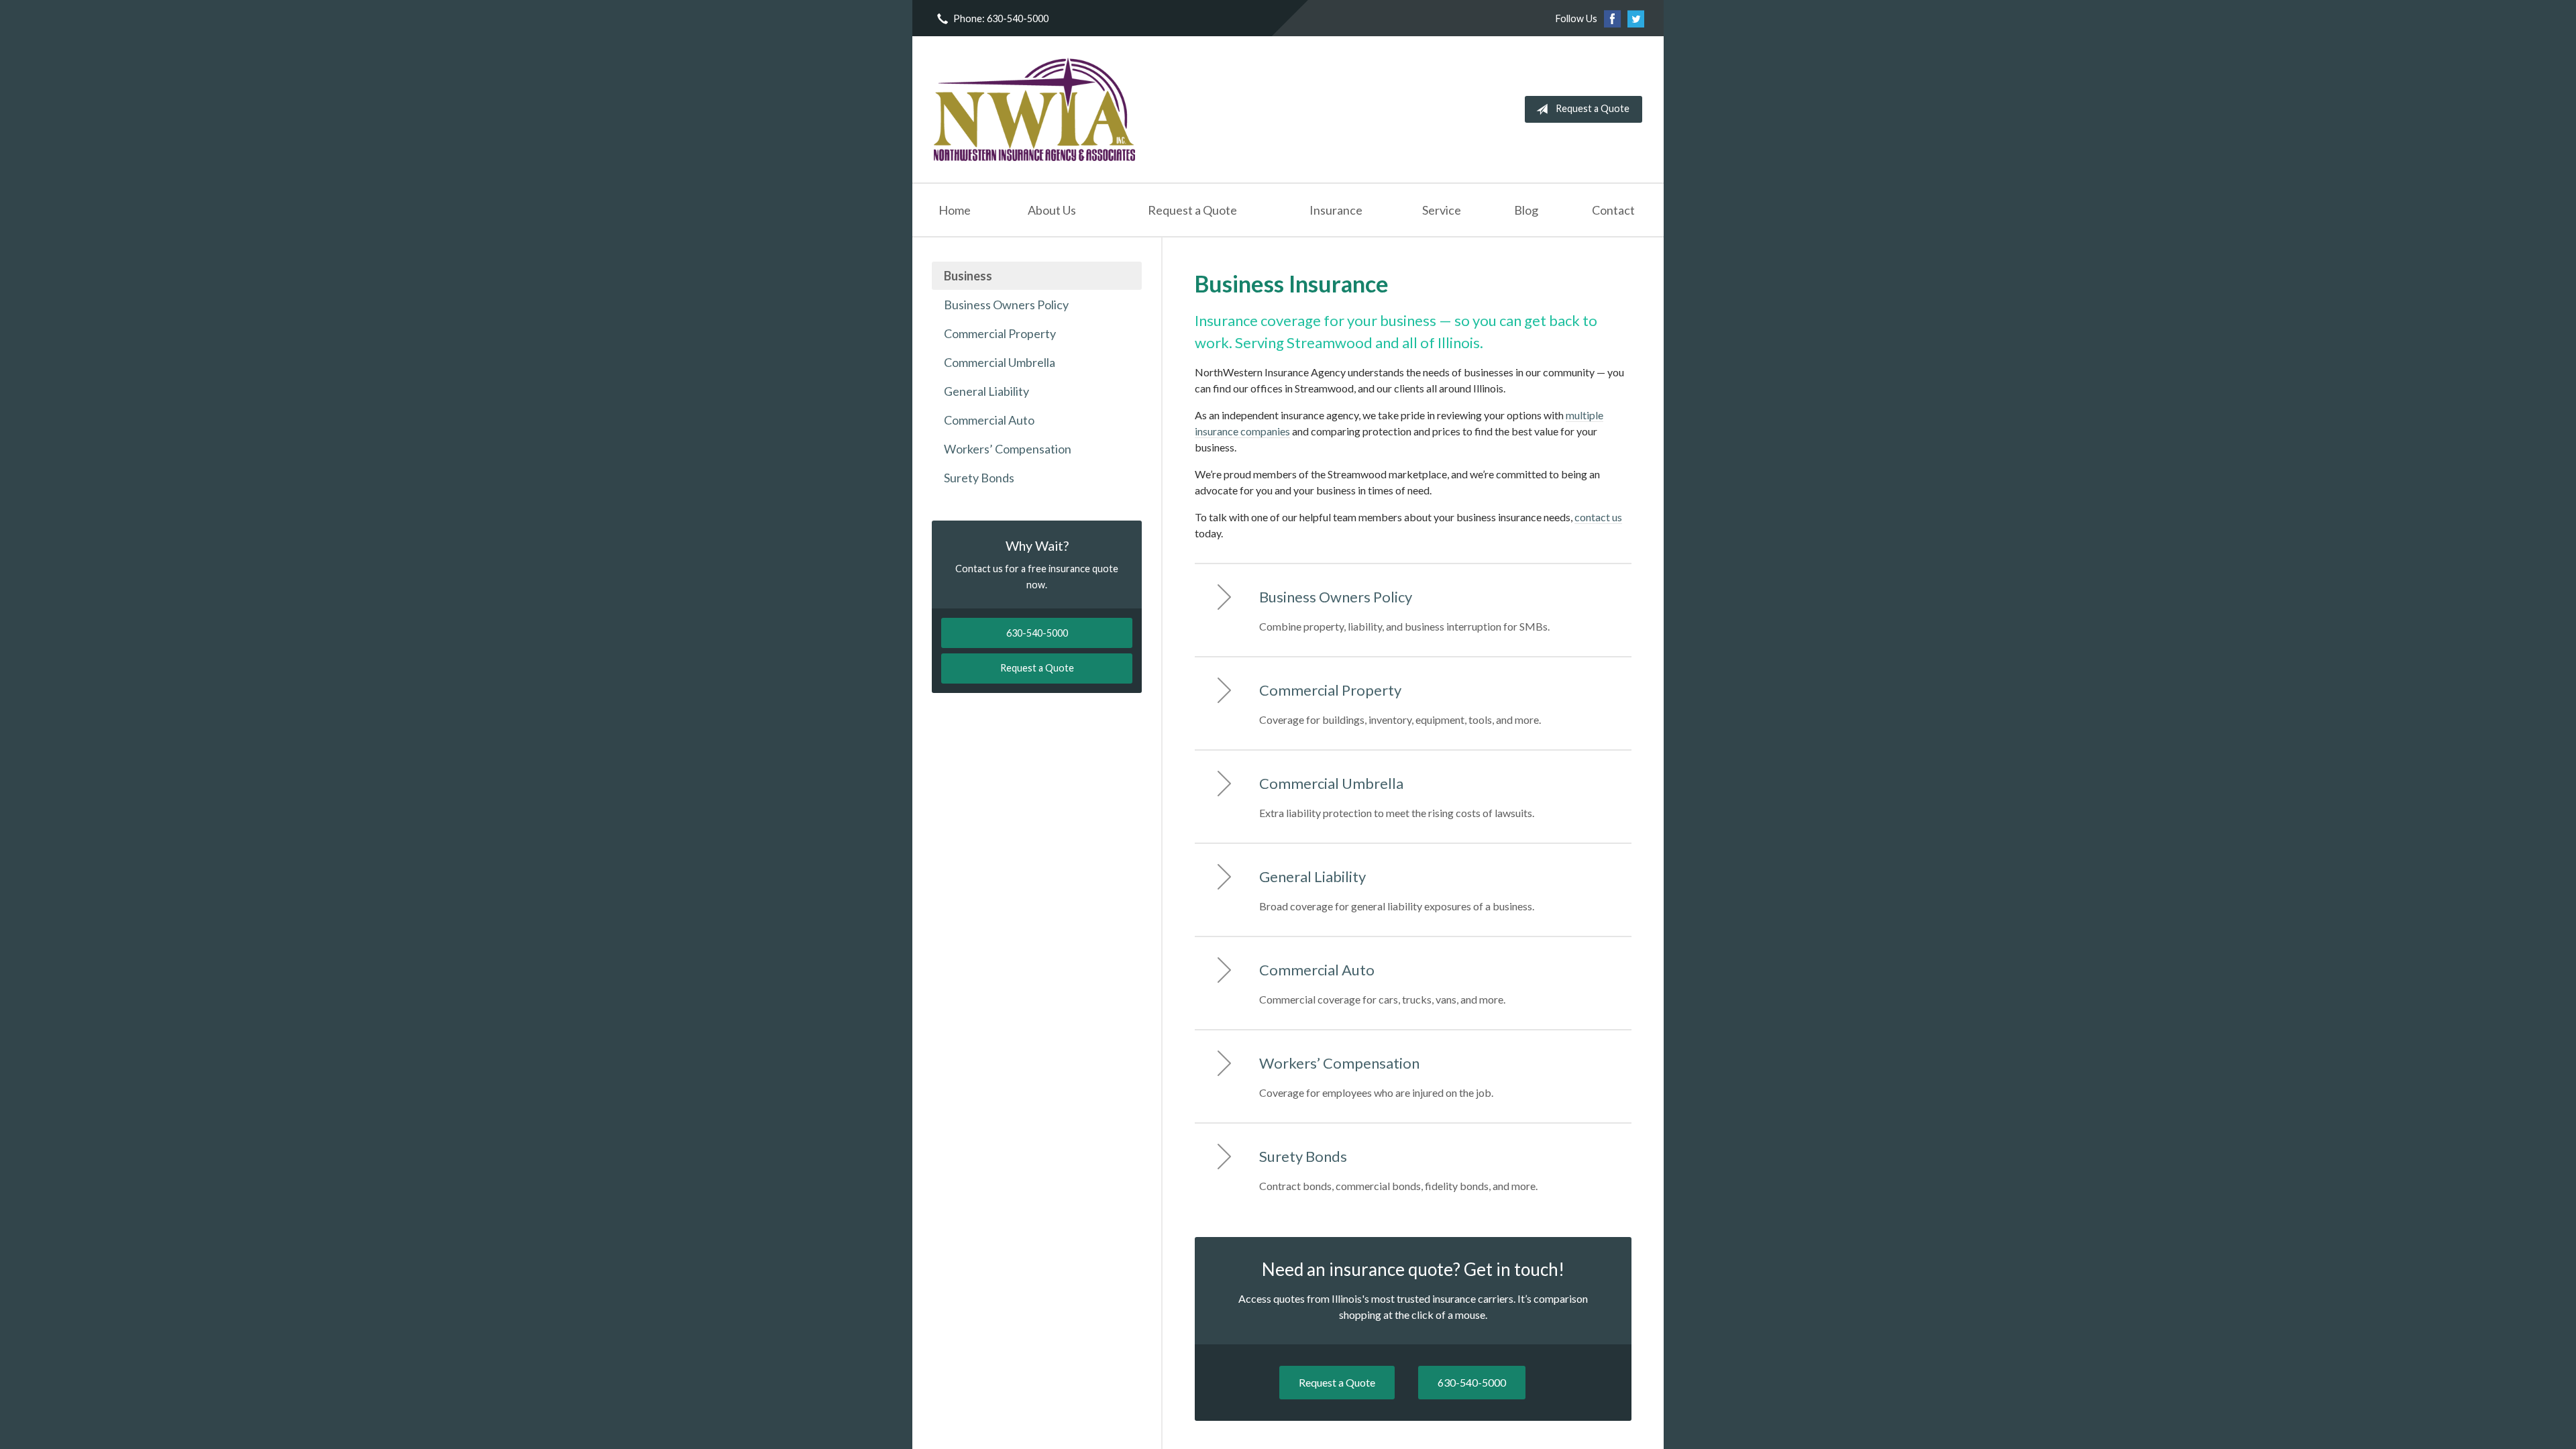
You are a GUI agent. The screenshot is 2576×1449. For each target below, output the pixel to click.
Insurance (1336, 210)
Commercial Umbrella (1000, 362)
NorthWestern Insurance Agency (1034, 109)
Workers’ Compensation (1008, 449)
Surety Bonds (979, 478)
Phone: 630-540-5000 (1001, 18)
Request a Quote (1593, 108)
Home (955, 210)
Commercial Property (1000, 333)
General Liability (986, 391)
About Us (1052, 210)
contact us (1598, 517)
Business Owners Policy (1006, 305)
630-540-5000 (1472, 1382)
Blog (1526, 210)
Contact (1613, 210)
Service (1442, 210)
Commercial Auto (989, 420)
